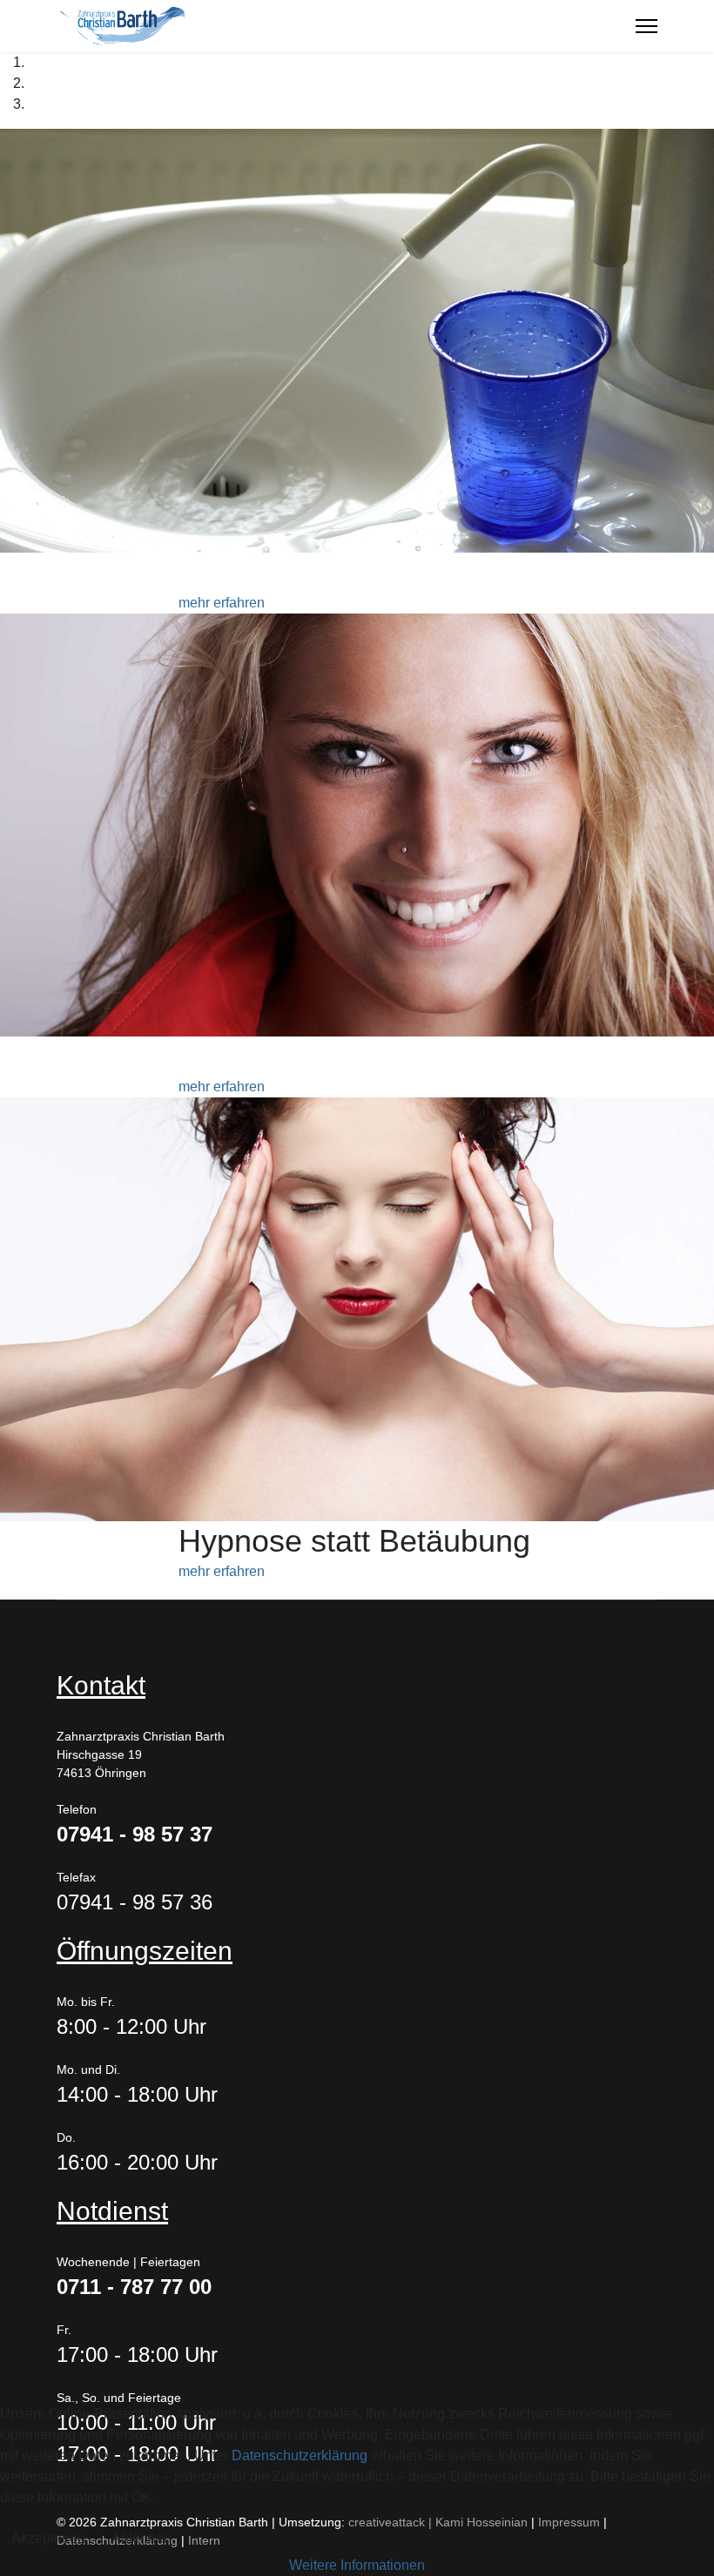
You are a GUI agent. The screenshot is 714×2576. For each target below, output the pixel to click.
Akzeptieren (48, 2538)
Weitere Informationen (357, 2565)
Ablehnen (141, 2538)
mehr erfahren (222, 603)
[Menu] (647, 26)
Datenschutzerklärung (300, 2455)
